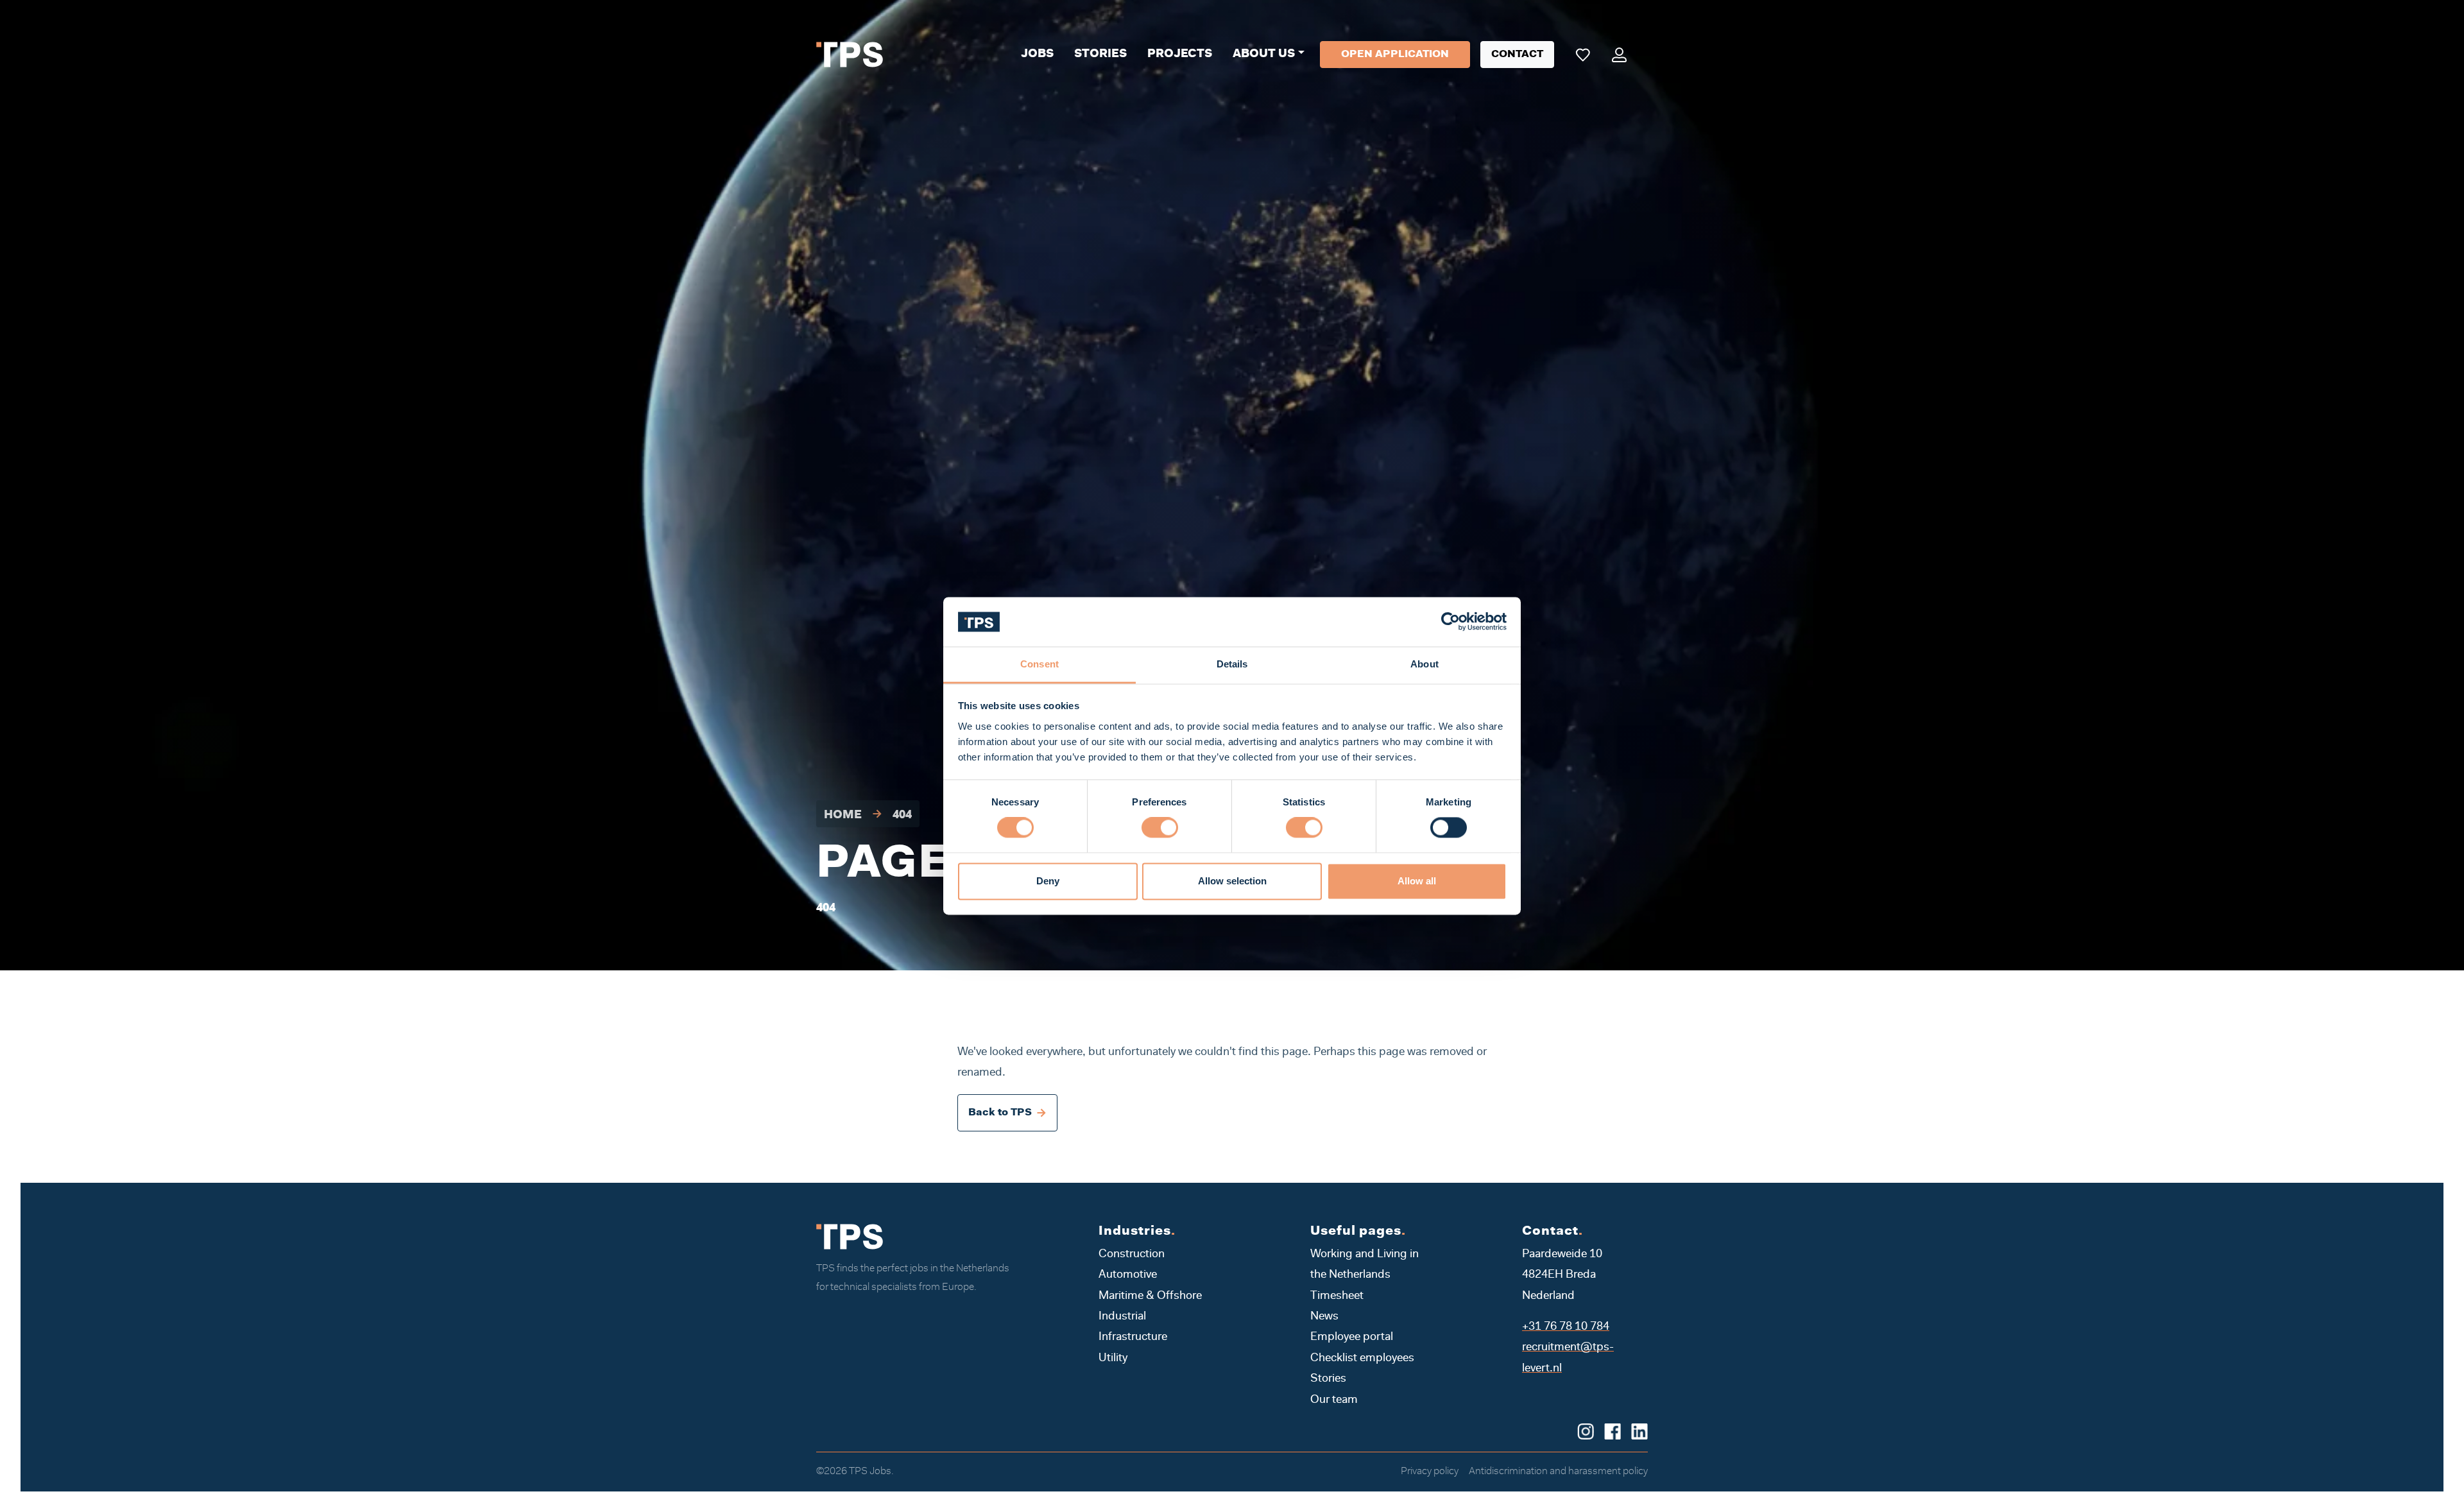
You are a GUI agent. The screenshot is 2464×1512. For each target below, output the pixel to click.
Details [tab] (1232, 664)
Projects (1180, 55)
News (1324, 1317)
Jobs (1037, 55)
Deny (1048, 881)
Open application (1395, 55)
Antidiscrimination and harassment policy (1558, 1472)
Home (843, 816)
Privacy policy (1430, 1472)
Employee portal (1352, 1337)
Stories (1100, 55)
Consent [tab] (1039, 664)
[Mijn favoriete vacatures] (1583, 55)
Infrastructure (1133, 1337)
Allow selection (1232, 881)
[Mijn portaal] (1619, 55)
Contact (1517, 55)
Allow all (1417, 881)
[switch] (1160, 828)
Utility (1113, 1359)
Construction (1132, 1255)
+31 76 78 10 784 (1566, 1327)
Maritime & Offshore (1150, 1296)
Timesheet (1337, 1296)
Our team (1334, 1400)
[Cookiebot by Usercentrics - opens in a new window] (1450, 622)
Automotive (1128, 1275)
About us (1264, 55)
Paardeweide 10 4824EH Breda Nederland (1562, 1276)
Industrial (1122, 1317)
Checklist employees (1362, 1359)
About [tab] (1425, 664)
